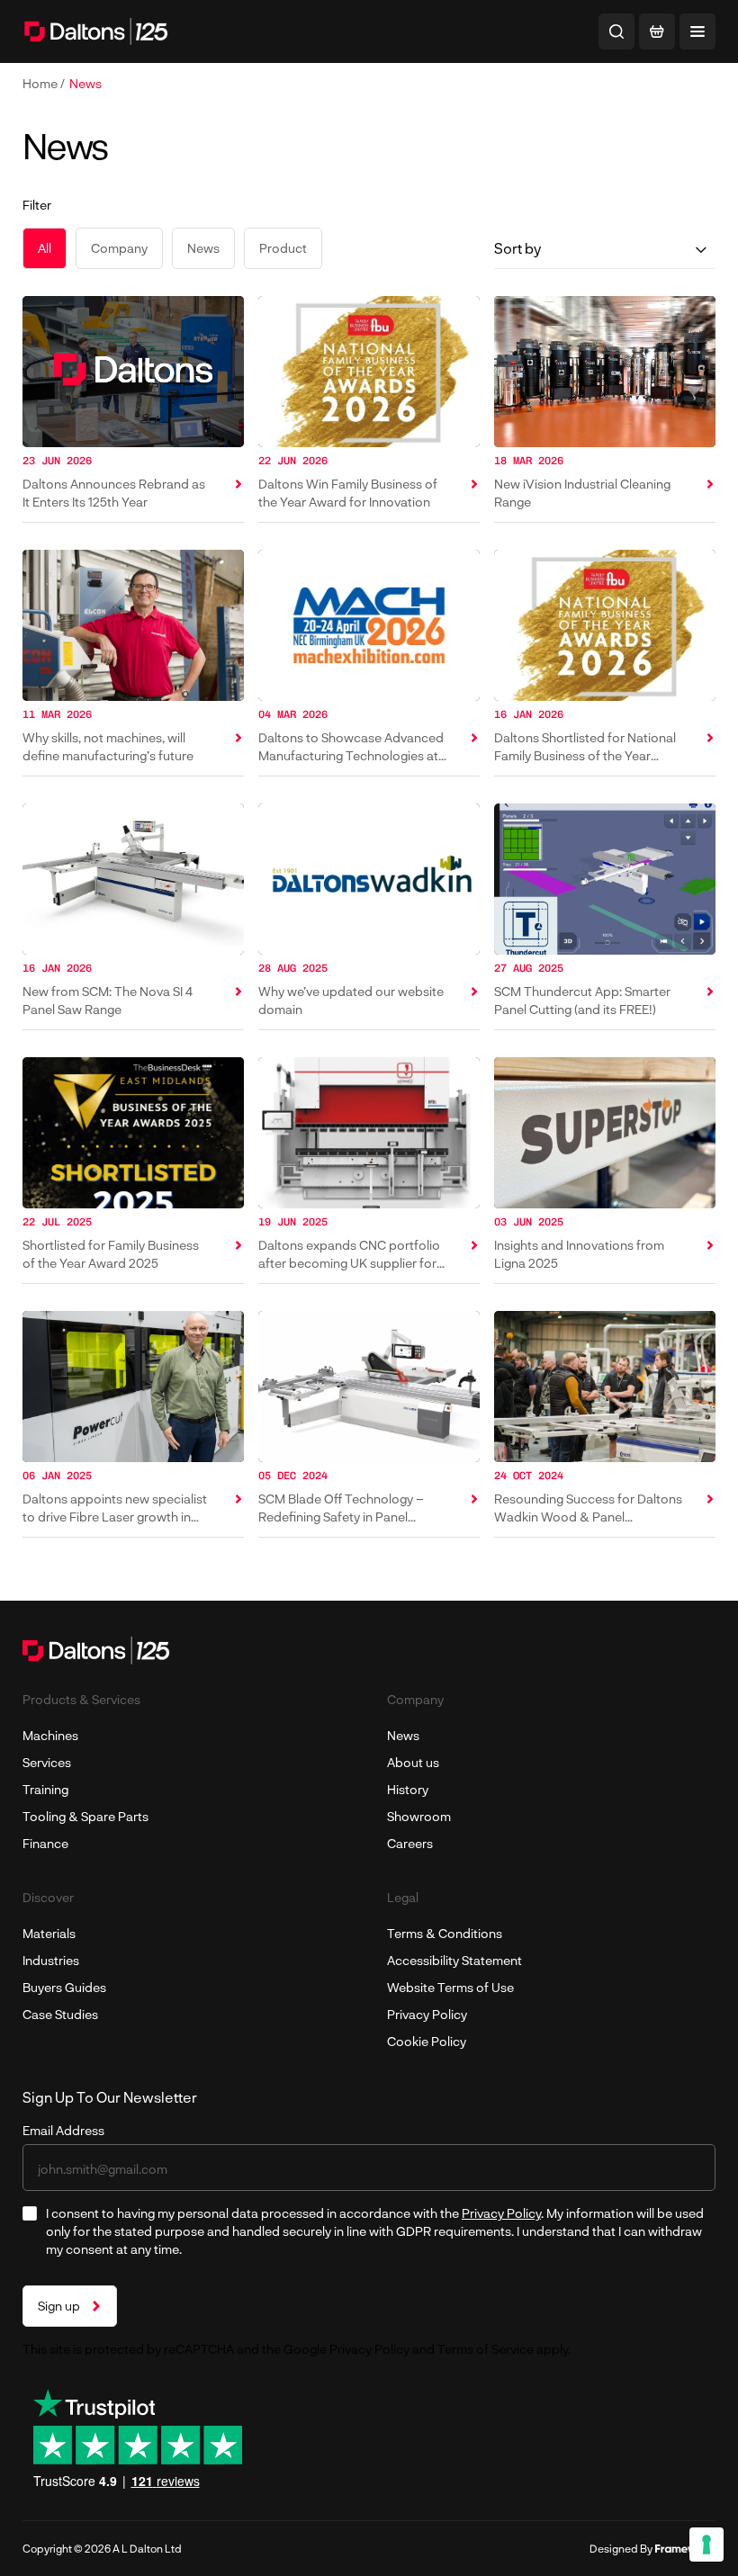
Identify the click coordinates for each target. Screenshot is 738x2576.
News (85, 83)
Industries (51, 1960)
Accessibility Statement (454, 1960)
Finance (45, 1843)
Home (41, 83)
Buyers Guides (64, 1987)
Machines (50, 1735)
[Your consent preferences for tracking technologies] (706, 2545)
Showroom (419, 1816)
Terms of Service (486, 2349)
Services (47, 1762)
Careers (410, 1843)
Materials (49, 1933)
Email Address (63, 2130)
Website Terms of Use (450, 1987)
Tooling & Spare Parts (85, 1816)
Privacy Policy (427, 2014)
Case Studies (60, 2014)
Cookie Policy (427, 2041)
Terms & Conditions (445, 1933)
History (408, 1789)
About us (413, 1762)
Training (45, 1789)
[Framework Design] (685, 2549)
